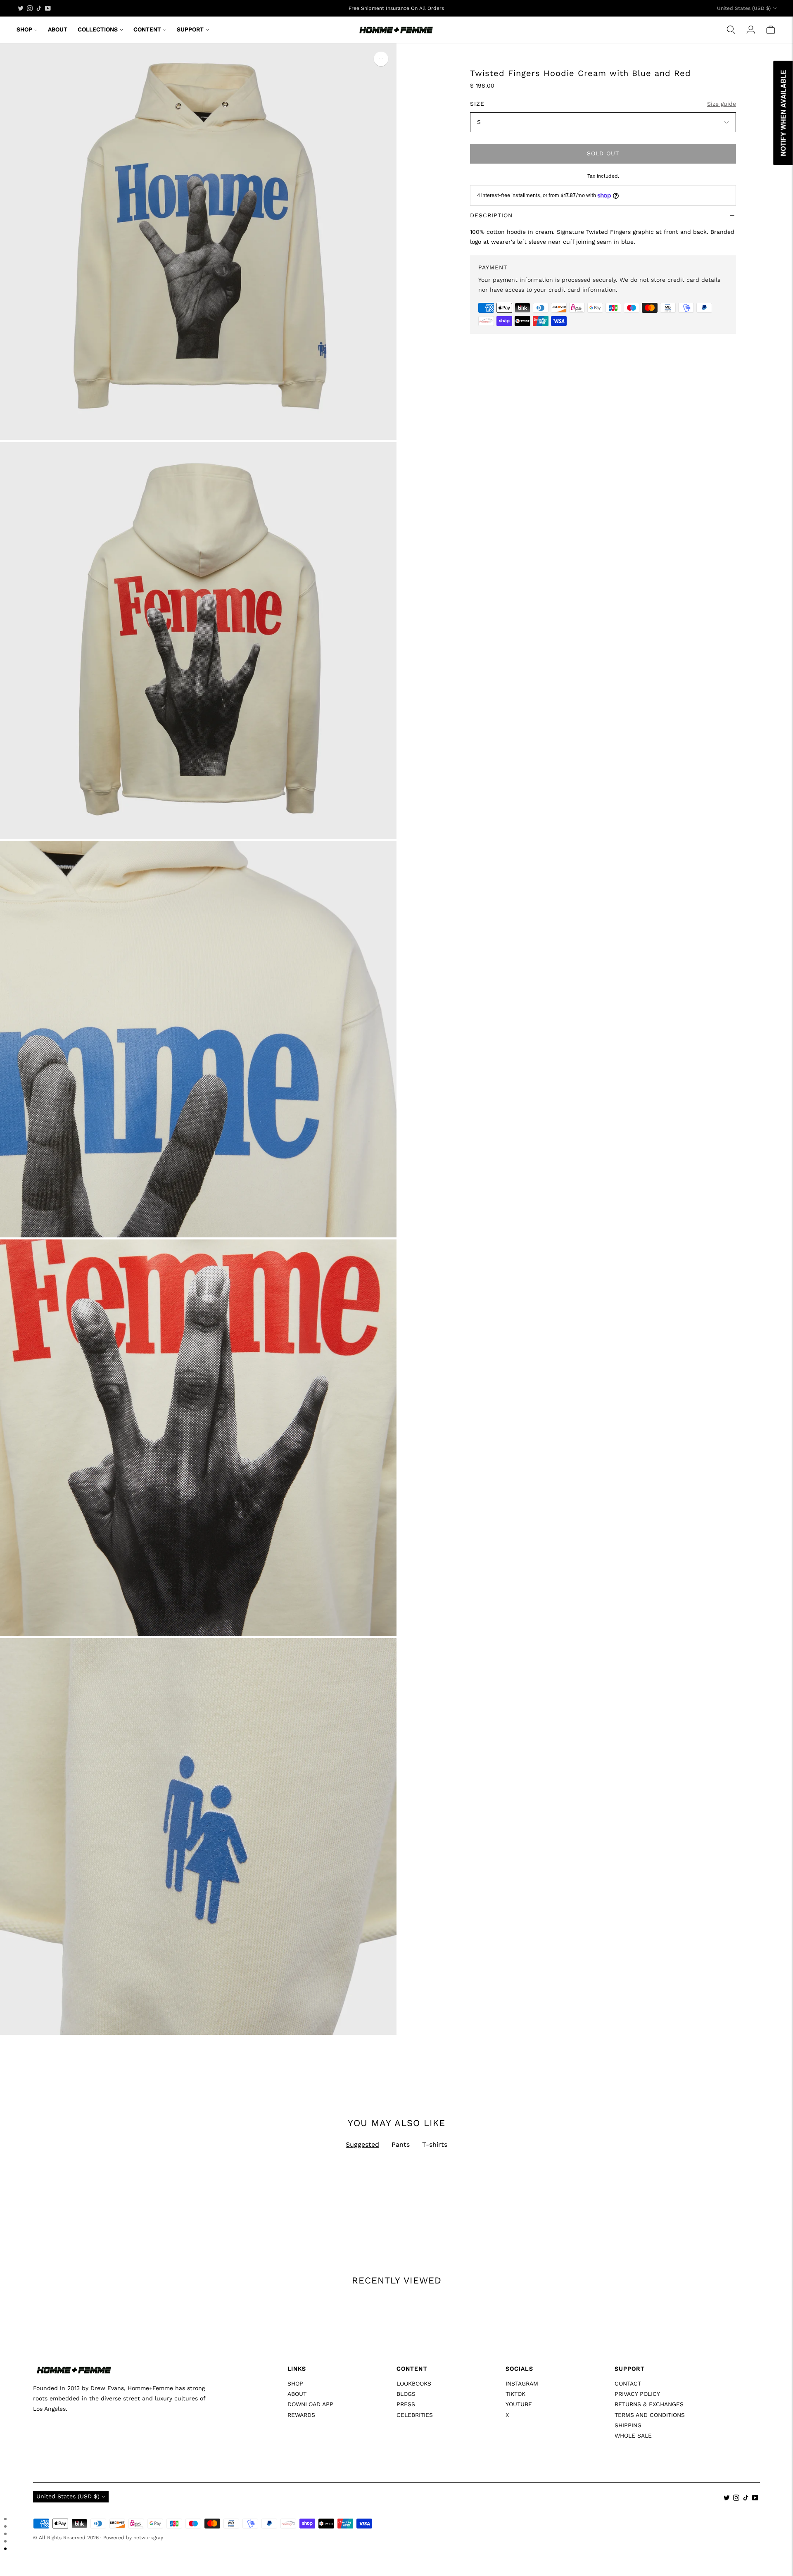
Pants (401, 2144)
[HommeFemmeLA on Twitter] (21, 8)
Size (477, 104)
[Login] (751, 30)
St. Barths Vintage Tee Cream (259, 2449)
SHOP (24, 29)
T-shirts (435, 2144)
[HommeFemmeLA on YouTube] (48, 8)
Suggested (362, 2144)
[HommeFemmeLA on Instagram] (30, 8)
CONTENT (147, 29)
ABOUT (58, 29)
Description (491, 215)
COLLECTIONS (98, 29)
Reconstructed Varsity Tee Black (630, 2449)
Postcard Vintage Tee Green (440, 2449)
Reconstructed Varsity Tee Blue (77, 2449)
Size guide (722, 104)
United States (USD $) (744, 8)
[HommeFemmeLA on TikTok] (39, 8)
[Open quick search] (731, 30)
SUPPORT (190, 29)
